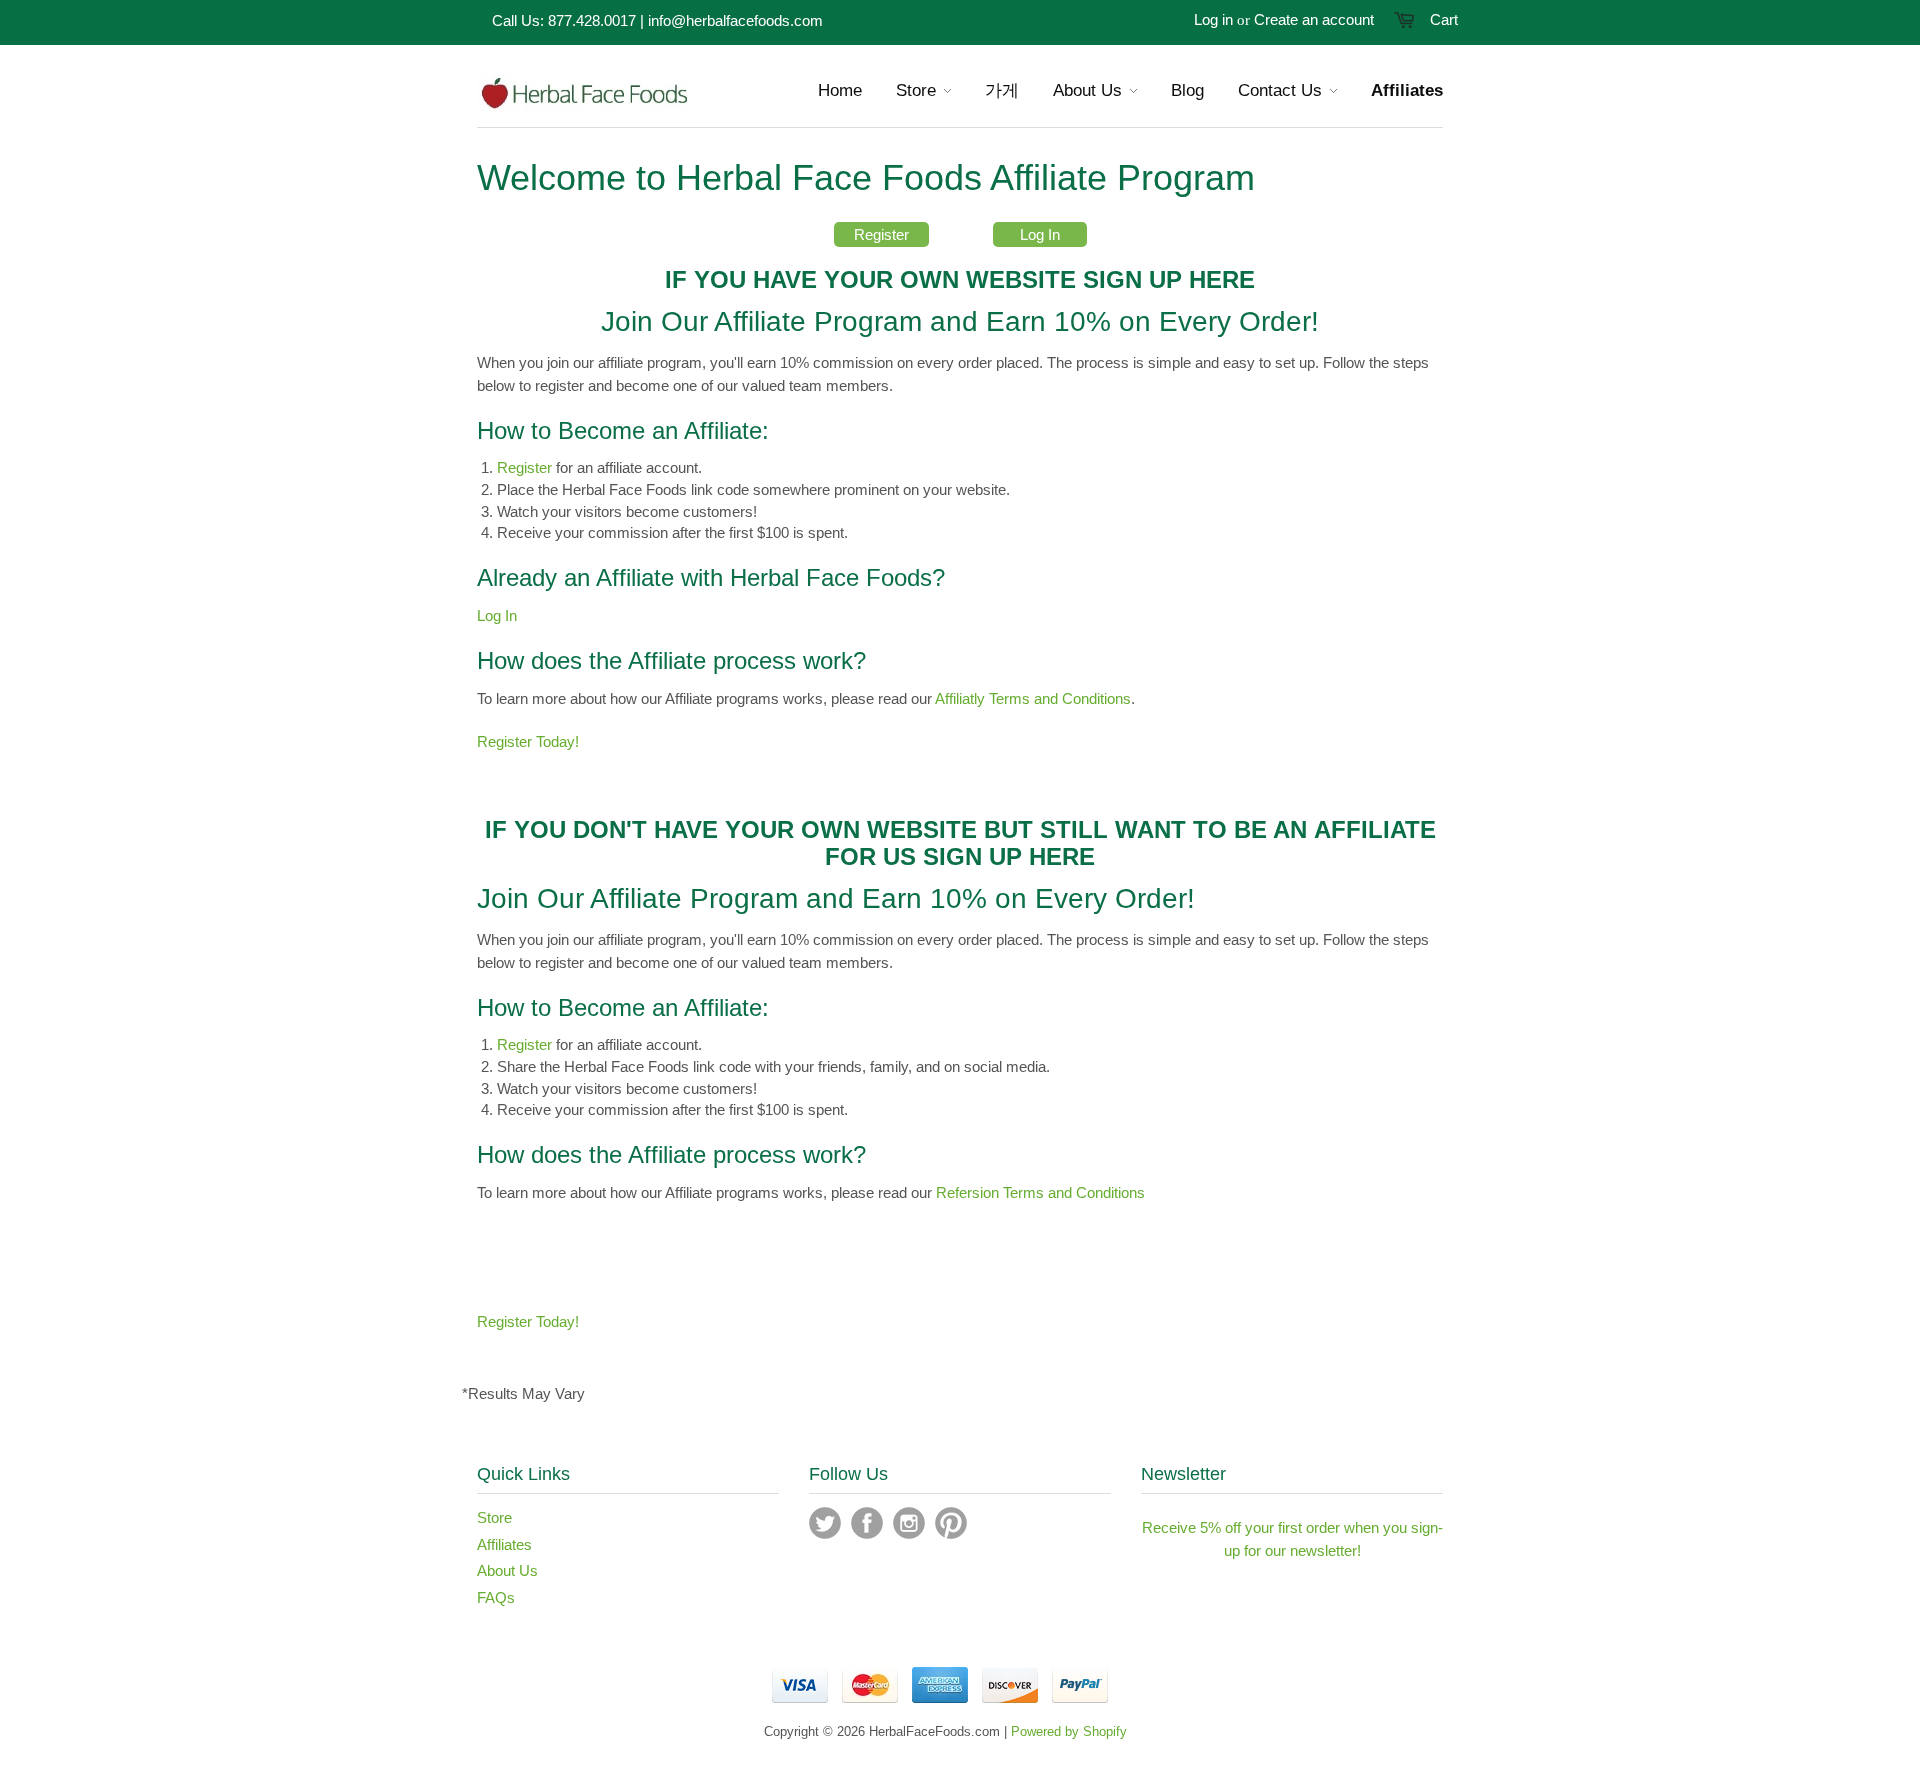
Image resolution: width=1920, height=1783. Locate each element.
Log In (1040, 234)
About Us (507, 1570)
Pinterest (951, 1523)
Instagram (909, 1523)
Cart (1444, 19)
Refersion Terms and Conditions (1040, 1192)
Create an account (1314, 19)
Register (881, 234)
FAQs (496, 1597)
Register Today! (528, 741)
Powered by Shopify (1069, 1731)
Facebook (867, 1523)
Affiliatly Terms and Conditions (1033, 698)
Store (494, 1517)
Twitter (825, 1523)
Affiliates (504, 1544)
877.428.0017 (592, 20)
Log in (1213, 19)
